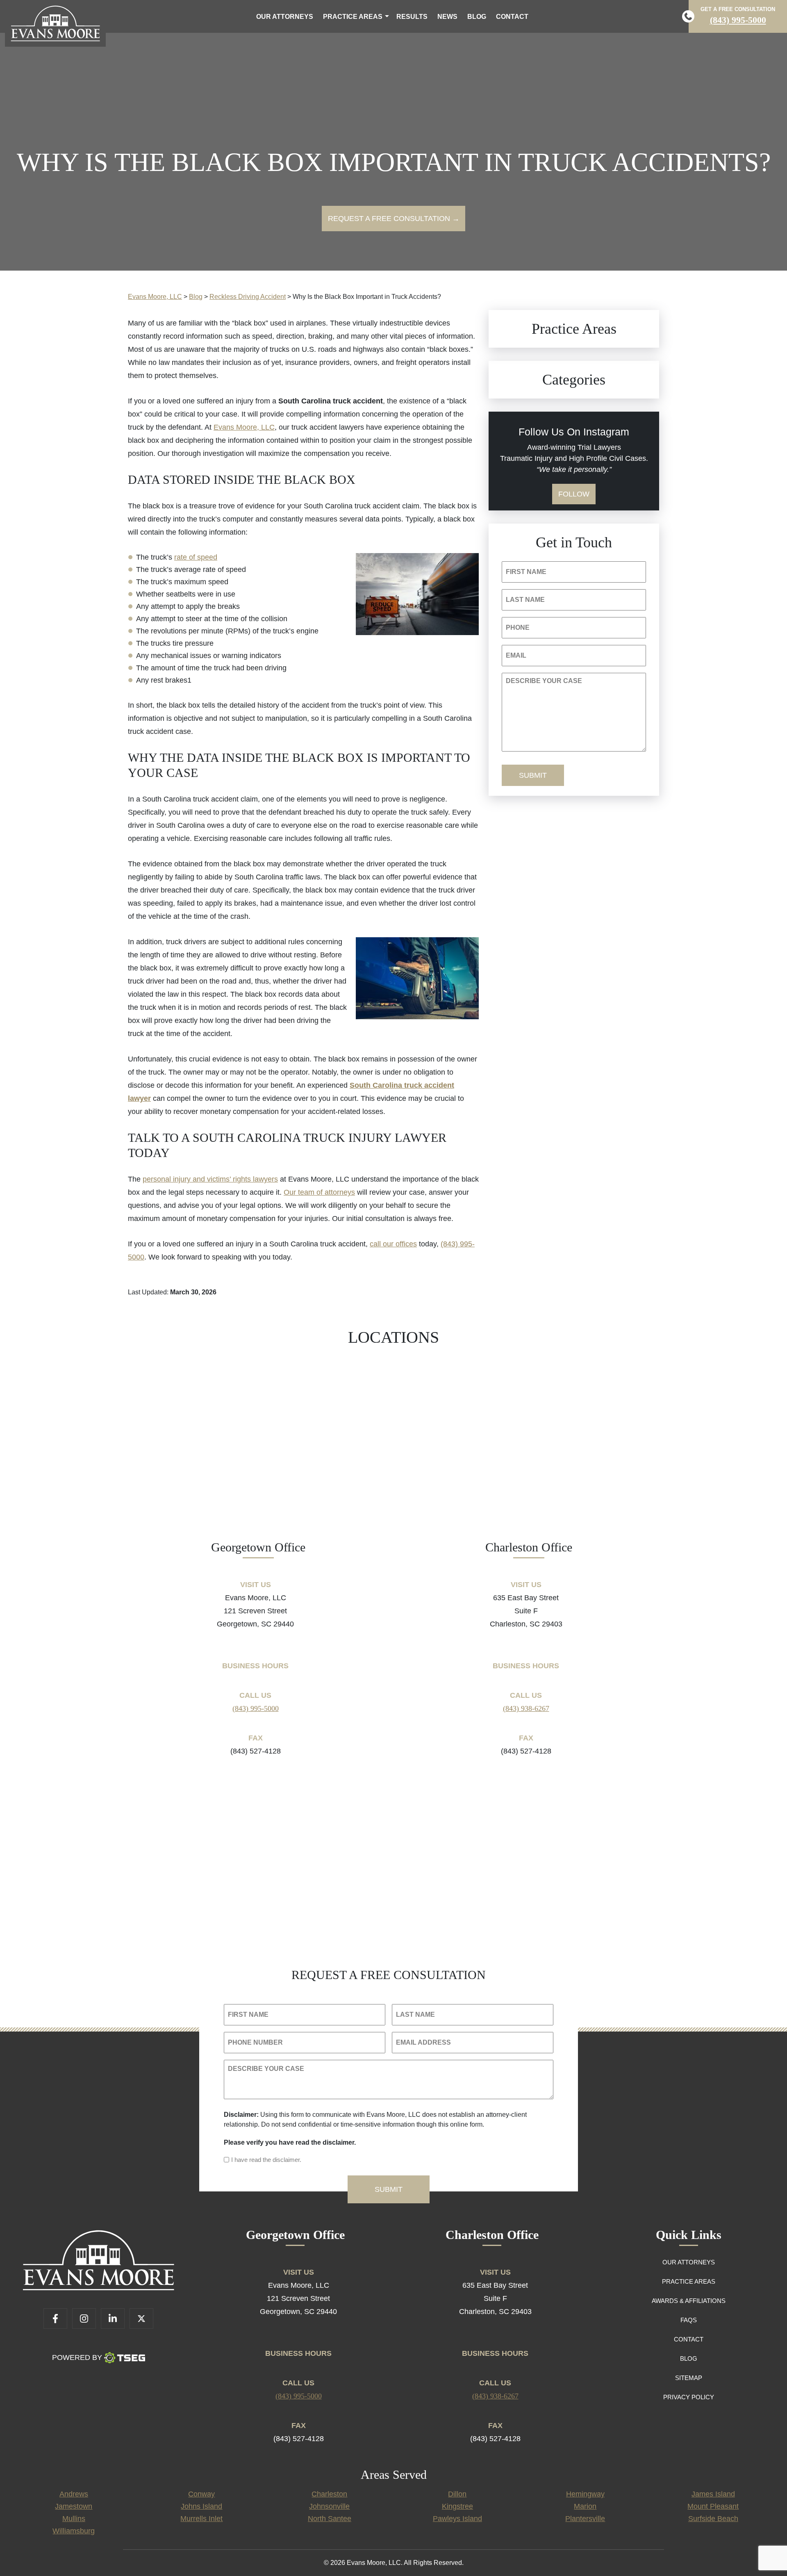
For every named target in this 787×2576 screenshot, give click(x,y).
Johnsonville (329, 2506)
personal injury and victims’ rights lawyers (210, 1179)
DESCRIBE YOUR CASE (544, 681)
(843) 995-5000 (738, 20)
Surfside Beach (713, 2519)
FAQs (689, 2320)
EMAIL (516, 655)
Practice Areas (353, 17)
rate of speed (196, 557)
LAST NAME (525, 600)
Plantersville (585, 2519)
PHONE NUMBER (255, 2042)
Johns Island (201, 2506)
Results (412, 17)
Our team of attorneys (319, 1192)
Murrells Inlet (201, 2519)
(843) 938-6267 (526, 1708)
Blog (477, 17)
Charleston (329, 2494)
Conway (201, 2494)
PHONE (518, 627)
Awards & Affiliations (689, 2301)
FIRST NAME (526, 572)
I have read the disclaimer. (266, 2160)
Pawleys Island (457, 2519)
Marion (585, 2506)
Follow (574, 494)
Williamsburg (74, 2531)
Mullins (74, 2519)
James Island (713, 2494)
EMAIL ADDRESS (423, 2042)
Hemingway (585, 2494)
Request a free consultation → (394, 219)
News (447, 17)
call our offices (393, 1244)
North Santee (330, 2519)
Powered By (77, 2357)
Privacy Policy (689, 2397)
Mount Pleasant (713, 2506)
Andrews (74, 2494)
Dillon (457, 2494)
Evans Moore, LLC (244, 427)
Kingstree (457, 2506)
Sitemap (689, 2378)
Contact (512, 17)
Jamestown (74, 2506)
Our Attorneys (285, 17)
